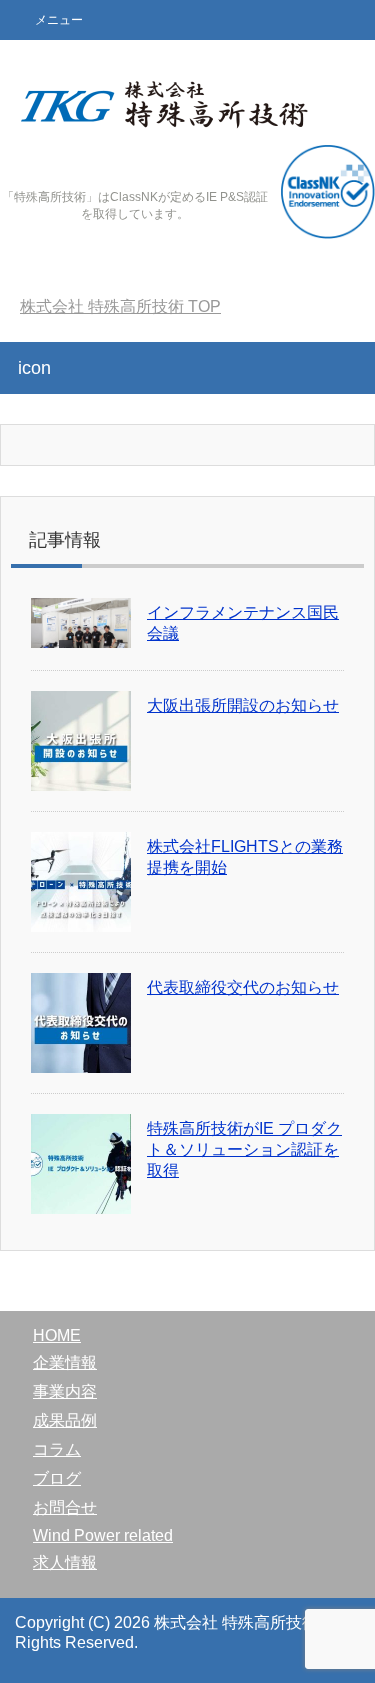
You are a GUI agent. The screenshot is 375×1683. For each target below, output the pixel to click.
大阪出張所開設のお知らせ (243, 705)
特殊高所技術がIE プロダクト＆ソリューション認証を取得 (244, 1149)
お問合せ (65, 1507)
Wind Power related (103, 1535)
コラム (57, 1449)
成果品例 (65, 1420)
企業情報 (65, 1362)
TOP (120, 306)
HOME (57, 1335)
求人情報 (65, 1562)
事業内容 (65, 1391)
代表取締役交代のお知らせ (243, 987)
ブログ (57, 1478)
